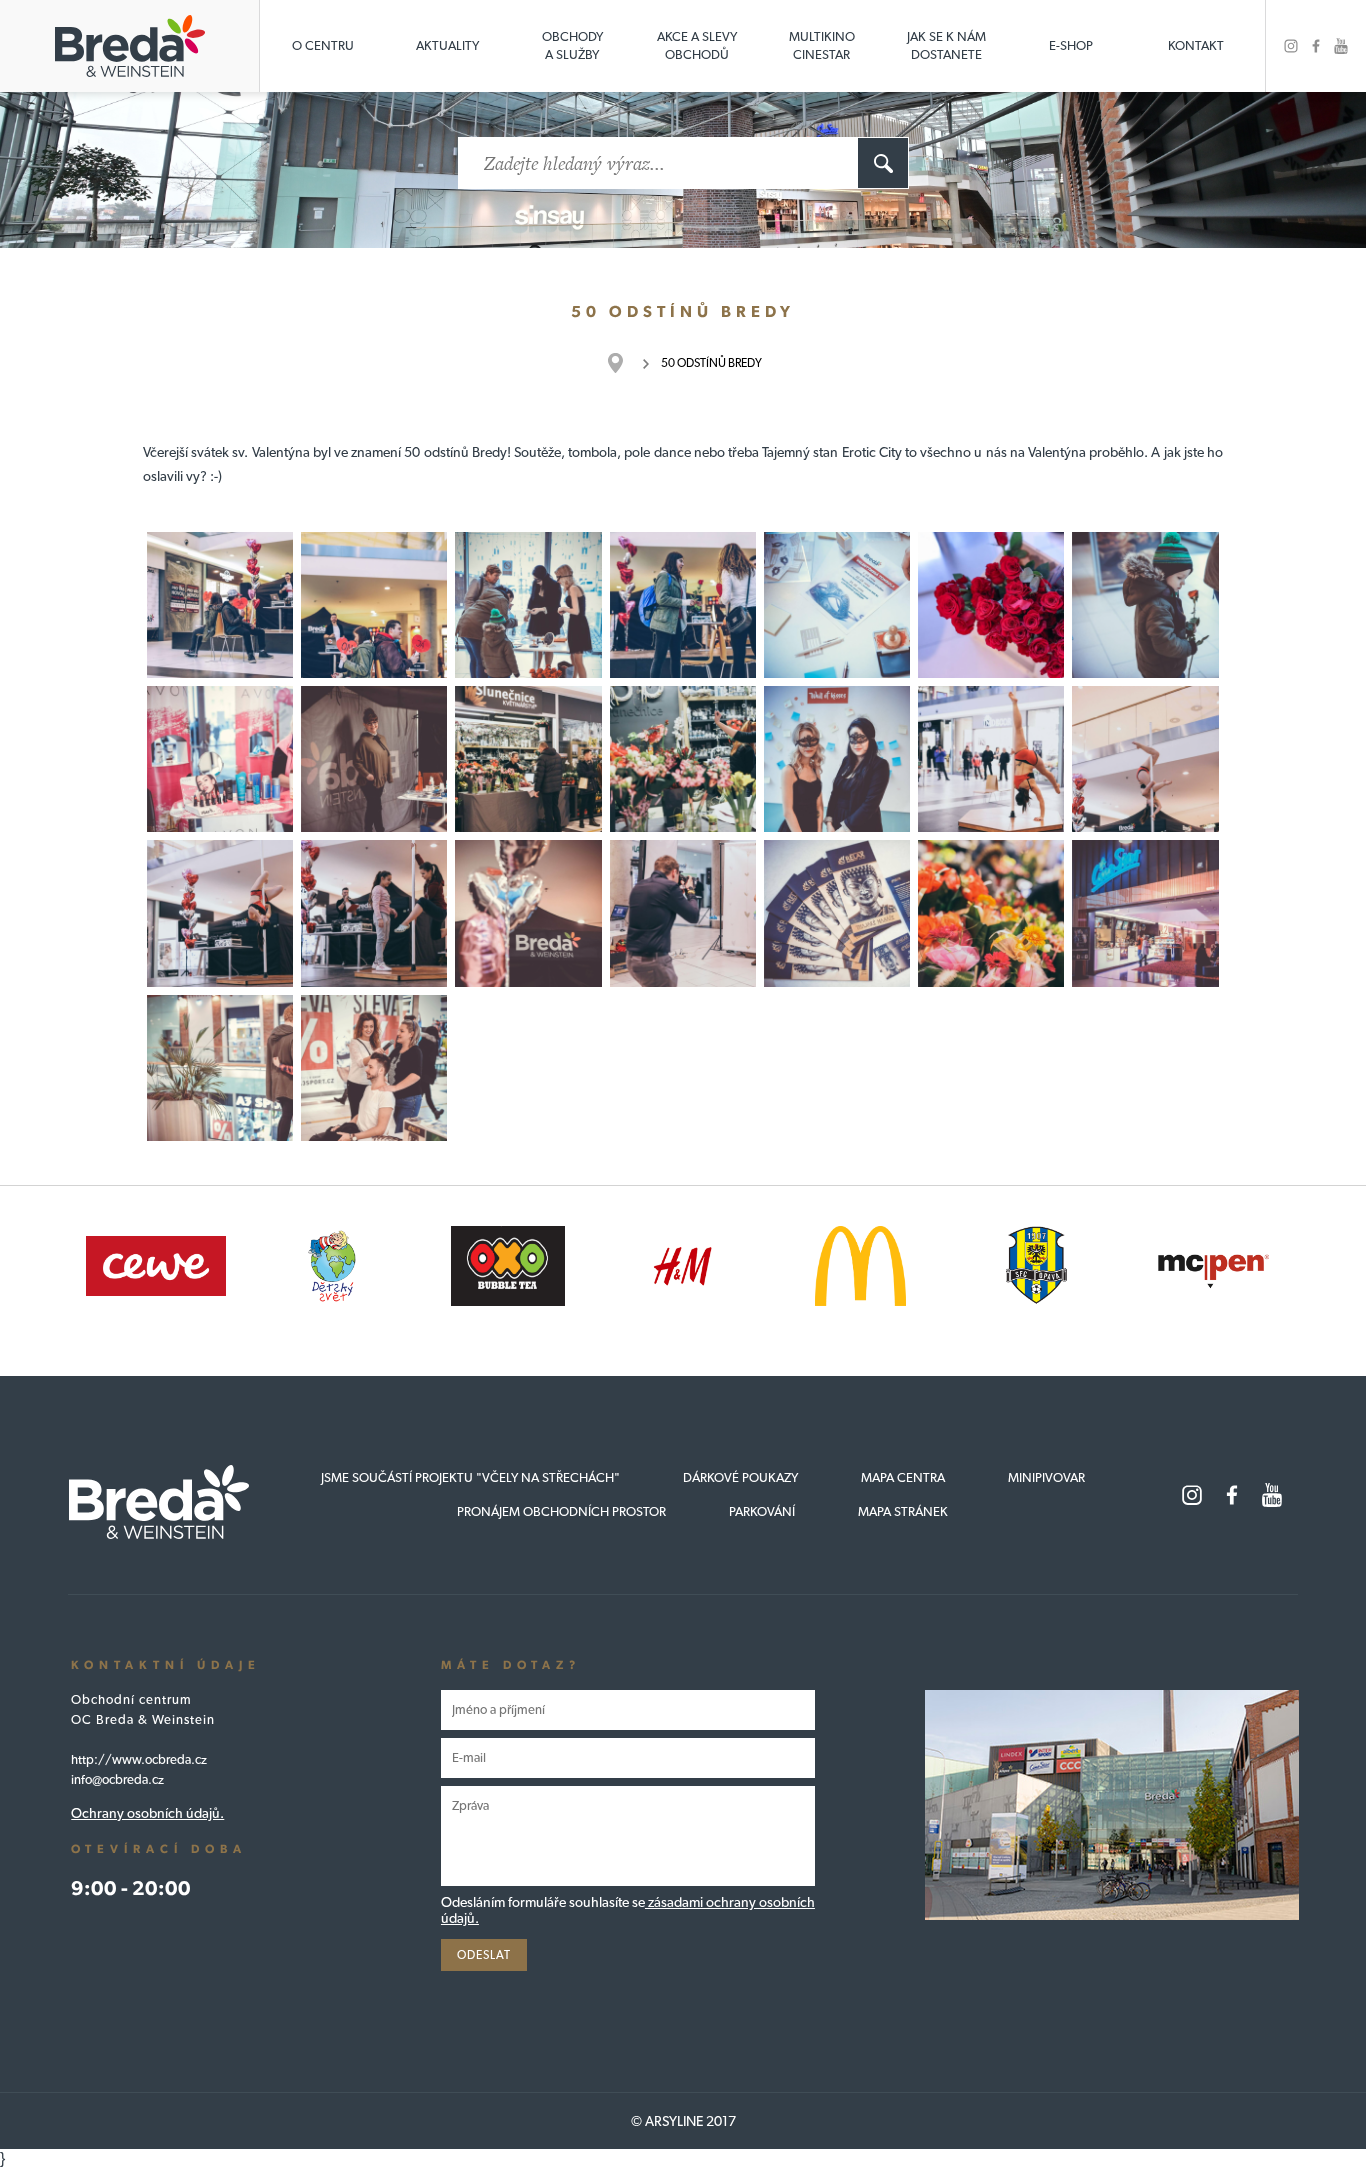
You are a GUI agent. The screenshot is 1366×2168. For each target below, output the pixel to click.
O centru (323, 45)
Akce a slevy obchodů (697, 45)
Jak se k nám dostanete (946, 45)
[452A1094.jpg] (837, 605)
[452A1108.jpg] (528, 759)
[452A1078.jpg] (220, 605)
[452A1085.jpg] (683, 605)
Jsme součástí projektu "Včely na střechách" (470, 1477)
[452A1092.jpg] (991, 605)
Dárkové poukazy (740, 1477)
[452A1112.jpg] (683, 759)
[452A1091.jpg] (528, 605)
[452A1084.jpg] (374, 605)
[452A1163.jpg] (683, 913)
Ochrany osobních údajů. (147, 1813)
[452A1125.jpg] (991, 759)
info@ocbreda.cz (117, 1779)
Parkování (762, 1511)
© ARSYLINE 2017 (683, 2121)
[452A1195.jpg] (220, 1068)
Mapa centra (903, 1477)
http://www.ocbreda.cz (139, 1759)
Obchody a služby (572, 45)
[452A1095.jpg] (1145, 605)
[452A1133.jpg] (1145, 759)
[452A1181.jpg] (374, 1068)
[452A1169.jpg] (837, 913)
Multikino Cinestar (822, 45)
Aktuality (447, 45)
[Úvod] (625, 363)
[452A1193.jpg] (1145, 913)
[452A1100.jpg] (220, 759)
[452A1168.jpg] (991, 913)
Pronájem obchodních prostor (561, 1511)
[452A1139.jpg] (220, 913)
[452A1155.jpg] (374, 913)
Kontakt (1196, 45)
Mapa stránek (903, 1511)
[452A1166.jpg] (528, 913)
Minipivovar (1046, 1477)
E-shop (1071, 45)
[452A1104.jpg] (374, 759)
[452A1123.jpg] (837, 759)
